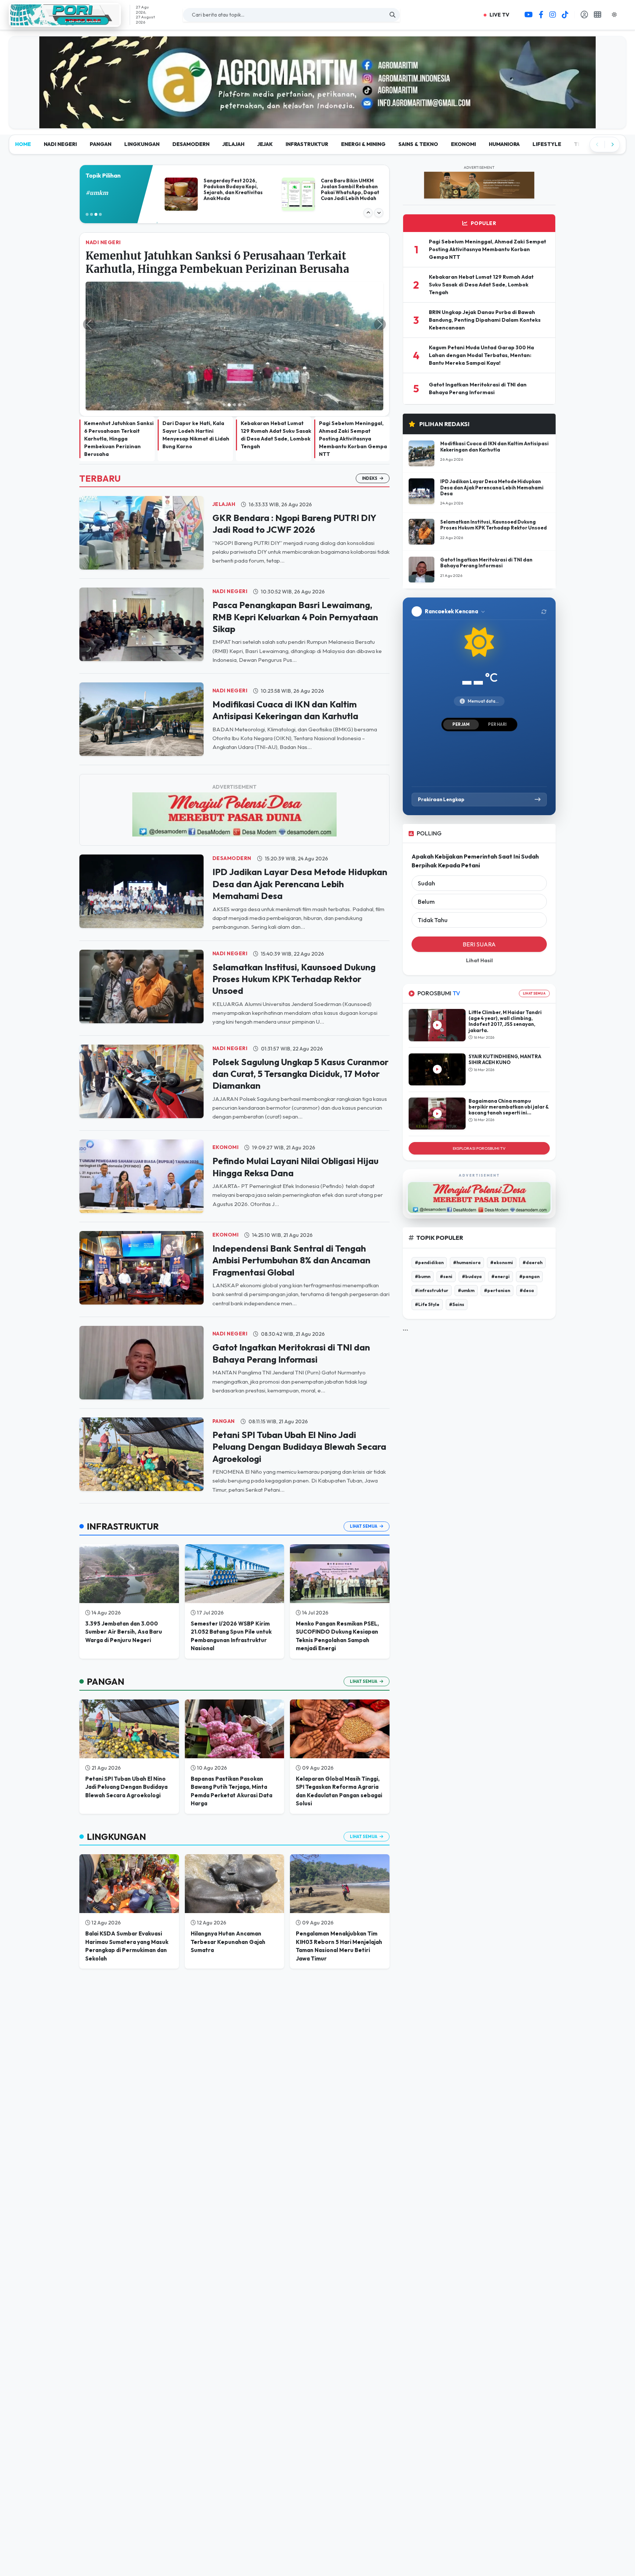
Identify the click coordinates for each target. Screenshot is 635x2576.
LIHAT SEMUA (534, 937)
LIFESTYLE (547, 88)
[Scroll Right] (612, 89)
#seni (446, 1220)
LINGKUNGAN (142, 88)
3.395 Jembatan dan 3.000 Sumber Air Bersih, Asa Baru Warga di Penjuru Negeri (124, 1576)
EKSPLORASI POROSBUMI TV (479, 1092)
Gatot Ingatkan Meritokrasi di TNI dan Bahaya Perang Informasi (486, 507)
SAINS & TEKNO (418, 88)
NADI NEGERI (60, 88)
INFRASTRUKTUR (307, 88)
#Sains (457, 1248)
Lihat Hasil (479, 905)
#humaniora (467, 1206)
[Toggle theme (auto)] (617, 15)
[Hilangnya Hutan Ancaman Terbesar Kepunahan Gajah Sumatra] (235, 1828)
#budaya (472, 1220)
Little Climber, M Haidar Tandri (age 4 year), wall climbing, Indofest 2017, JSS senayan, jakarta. (505, 965)
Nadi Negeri (230, 535)
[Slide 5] (245, 349)
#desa (527, 1234)
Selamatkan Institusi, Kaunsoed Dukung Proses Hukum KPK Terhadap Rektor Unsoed (294, 923)
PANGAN (101, 88)
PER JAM (461, 668)
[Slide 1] (224, 349)
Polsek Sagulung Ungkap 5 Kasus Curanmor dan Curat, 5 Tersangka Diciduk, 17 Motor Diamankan (300, 1018)
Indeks (370, 422)
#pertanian (497, 1234)
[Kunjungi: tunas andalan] (317, 41)
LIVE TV (499, 15)
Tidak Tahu (433, 864)
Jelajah (224, 448)
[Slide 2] (229, 349)
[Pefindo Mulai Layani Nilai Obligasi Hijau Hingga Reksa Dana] (141, 1120)
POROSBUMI (439, 937)
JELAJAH (233, 88)
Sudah (426, 827)
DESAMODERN (191, 88)
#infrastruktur (106, 137)
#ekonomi (502, 1206)
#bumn (423, 1220)
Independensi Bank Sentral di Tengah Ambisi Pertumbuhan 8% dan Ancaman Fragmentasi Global (291, 1204)
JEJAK (265, 88)
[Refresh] (544, 556)
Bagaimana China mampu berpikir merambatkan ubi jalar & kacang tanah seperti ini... (509, 1051)
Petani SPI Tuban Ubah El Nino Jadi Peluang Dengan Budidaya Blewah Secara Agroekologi (299, 1391)
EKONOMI (463, 88)
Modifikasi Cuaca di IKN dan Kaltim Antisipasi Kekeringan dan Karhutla (494, 390)
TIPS (580, 88)
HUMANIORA (504, 88)
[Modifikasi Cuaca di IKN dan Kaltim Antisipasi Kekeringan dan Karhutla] (141, 663)
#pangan (529, 1220)
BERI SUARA (479, 888)
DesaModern (232, 802)
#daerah (532, 1206)
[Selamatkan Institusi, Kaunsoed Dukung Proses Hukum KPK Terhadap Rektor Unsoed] (141, 930)
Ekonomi (226, 1091)
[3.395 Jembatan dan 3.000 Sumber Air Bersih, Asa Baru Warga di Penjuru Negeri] (129, 1518)
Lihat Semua (364, 1470)
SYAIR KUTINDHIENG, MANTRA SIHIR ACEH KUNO (505, 1003)
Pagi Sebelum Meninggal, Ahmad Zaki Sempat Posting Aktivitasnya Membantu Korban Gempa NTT (353, 383)
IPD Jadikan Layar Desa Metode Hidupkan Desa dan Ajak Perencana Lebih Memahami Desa (300, 828)
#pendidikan (429, 1206)
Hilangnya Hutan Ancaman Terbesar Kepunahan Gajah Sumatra (228, 1886)
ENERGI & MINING (363, 88)
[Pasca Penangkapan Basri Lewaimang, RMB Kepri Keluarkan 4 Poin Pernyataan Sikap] (141, 568)
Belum (426, 846)
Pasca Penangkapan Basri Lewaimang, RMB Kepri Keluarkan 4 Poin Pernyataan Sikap (295, 561)
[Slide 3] (234, 349)
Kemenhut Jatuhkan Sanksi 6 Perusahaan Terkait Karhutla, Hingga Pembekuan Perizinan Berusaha (119, 383)
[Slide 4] (240, 349)
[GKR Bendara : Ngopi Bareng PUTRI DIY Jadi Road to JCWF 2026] (141, 476)
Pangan (224, 1365)
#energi (501, 1220)
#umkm (466, 1234)
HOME (23, 88)
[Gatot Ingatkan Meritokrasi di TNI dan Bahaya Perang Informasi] (141, 1306)
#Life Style (427, 1248)
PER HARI (497, 668)
